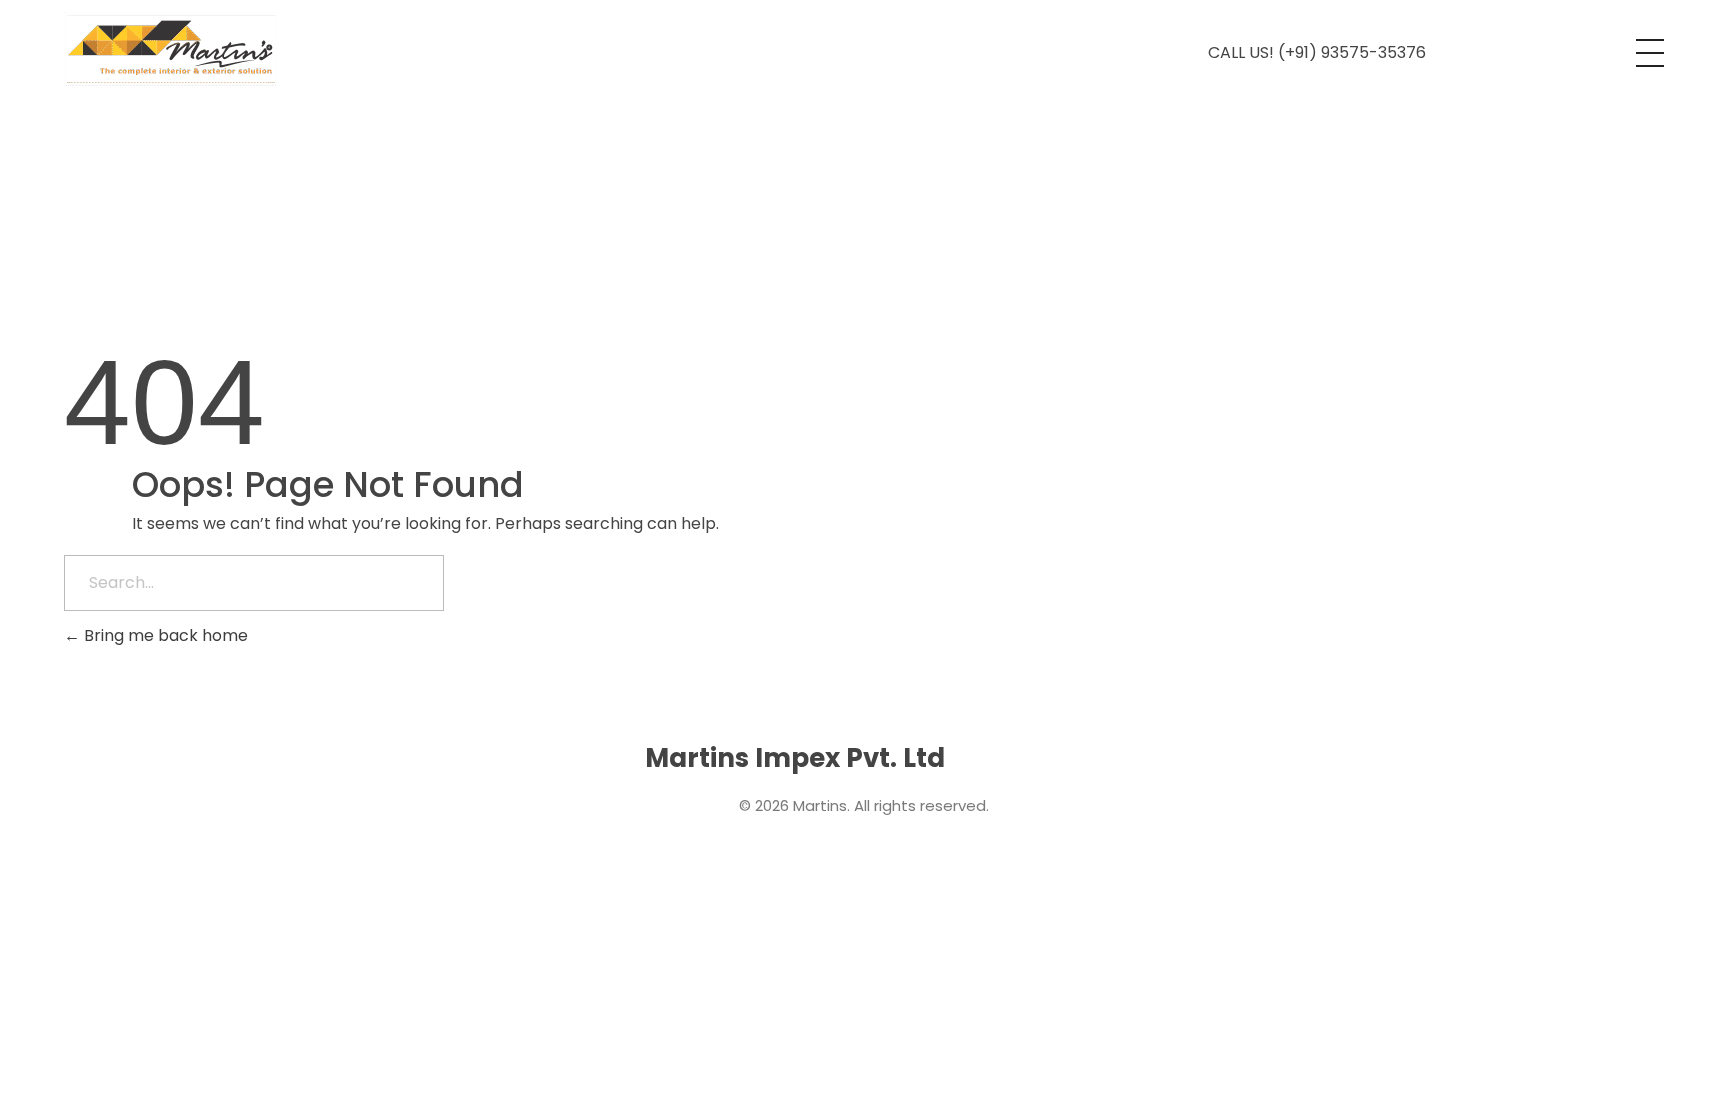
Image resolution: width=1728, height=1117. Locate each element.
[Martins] (171, 49)
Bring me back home (164, 635)
